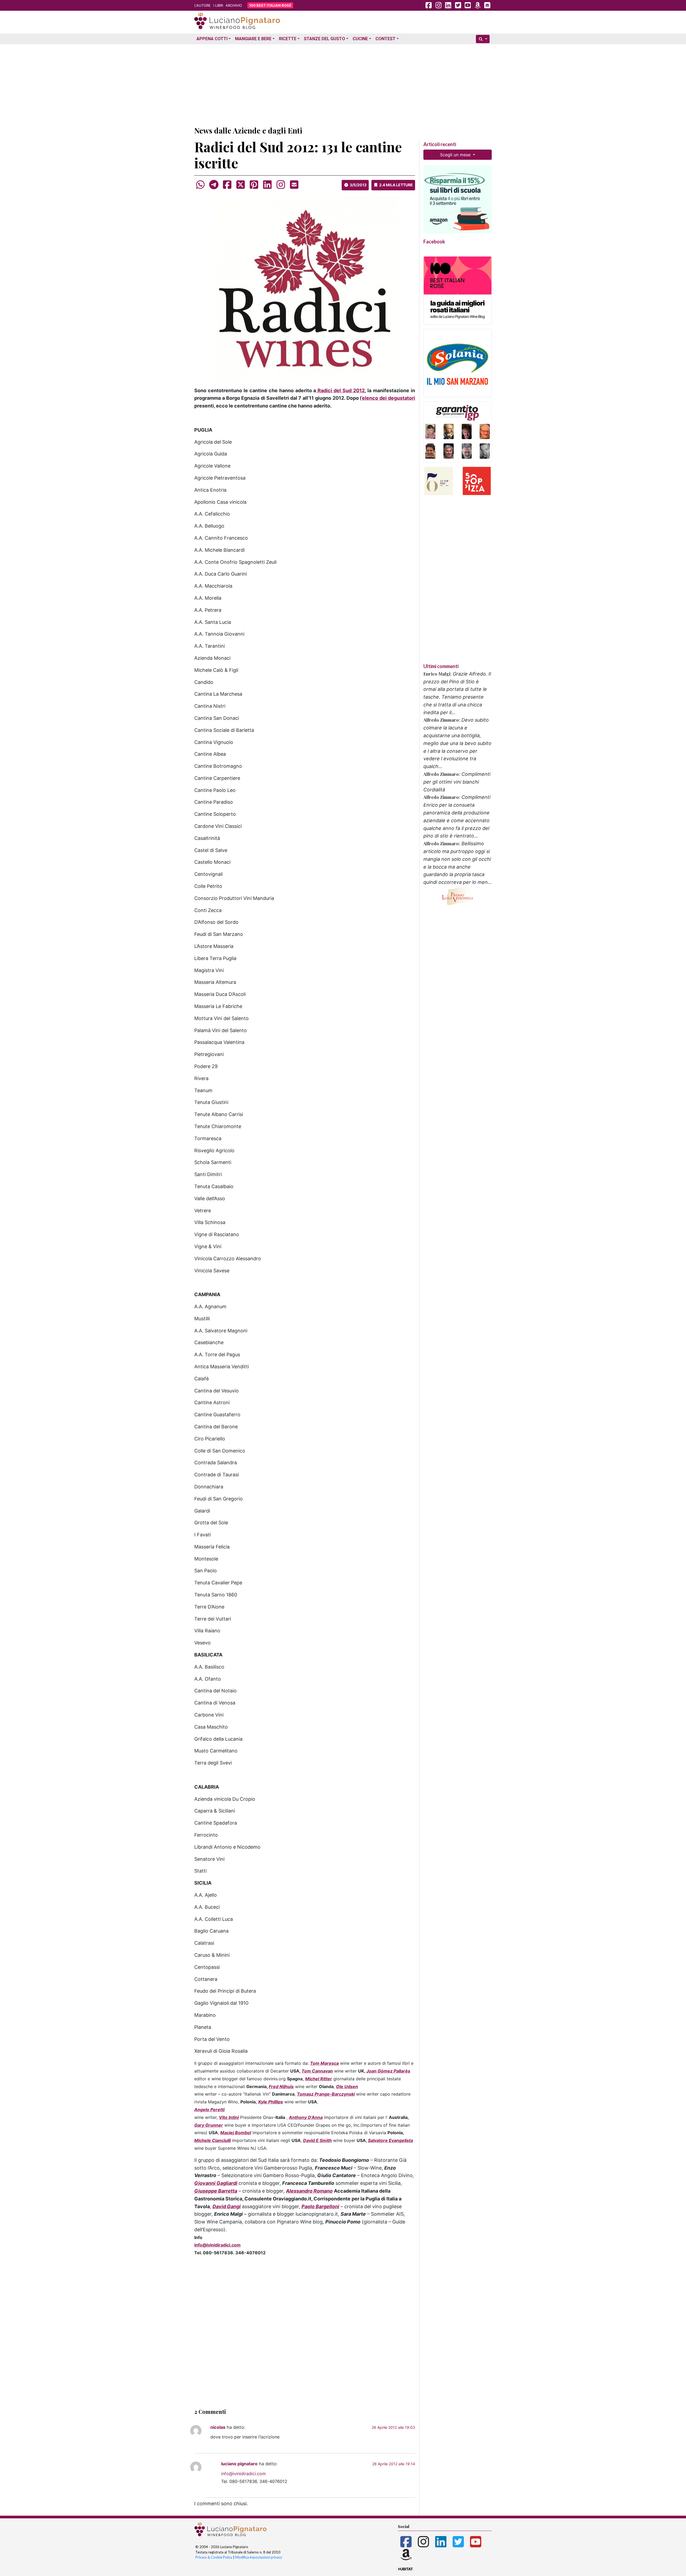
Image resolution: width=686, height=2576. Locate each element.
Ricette (288, 39)
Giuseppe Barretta (216, 2191)
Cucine (360, 39)
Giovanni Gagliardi (216, 2183)
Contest (385, 39)
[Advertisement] (343, 84)
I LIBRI (218, 5)
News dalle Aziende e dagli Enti (248, 130)
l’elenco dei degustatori (387, 398)
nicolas (218, 2427)
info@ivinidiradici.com (217, 2245)
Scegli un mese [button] (456, 155)
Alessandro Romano (309, 2191)
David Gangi (227, 2206)
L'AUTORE (202, 5)
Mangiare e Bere (253, 39)
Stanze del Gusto (325, 39)
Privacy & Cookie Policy (214, 2557)
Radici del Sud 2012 (341, 390)
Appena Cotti (212, 39)
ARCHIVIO (234, 5)
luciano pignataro (239, 2464)
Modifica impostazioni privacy (259, 2557)
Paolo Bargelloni (320, 2206)
